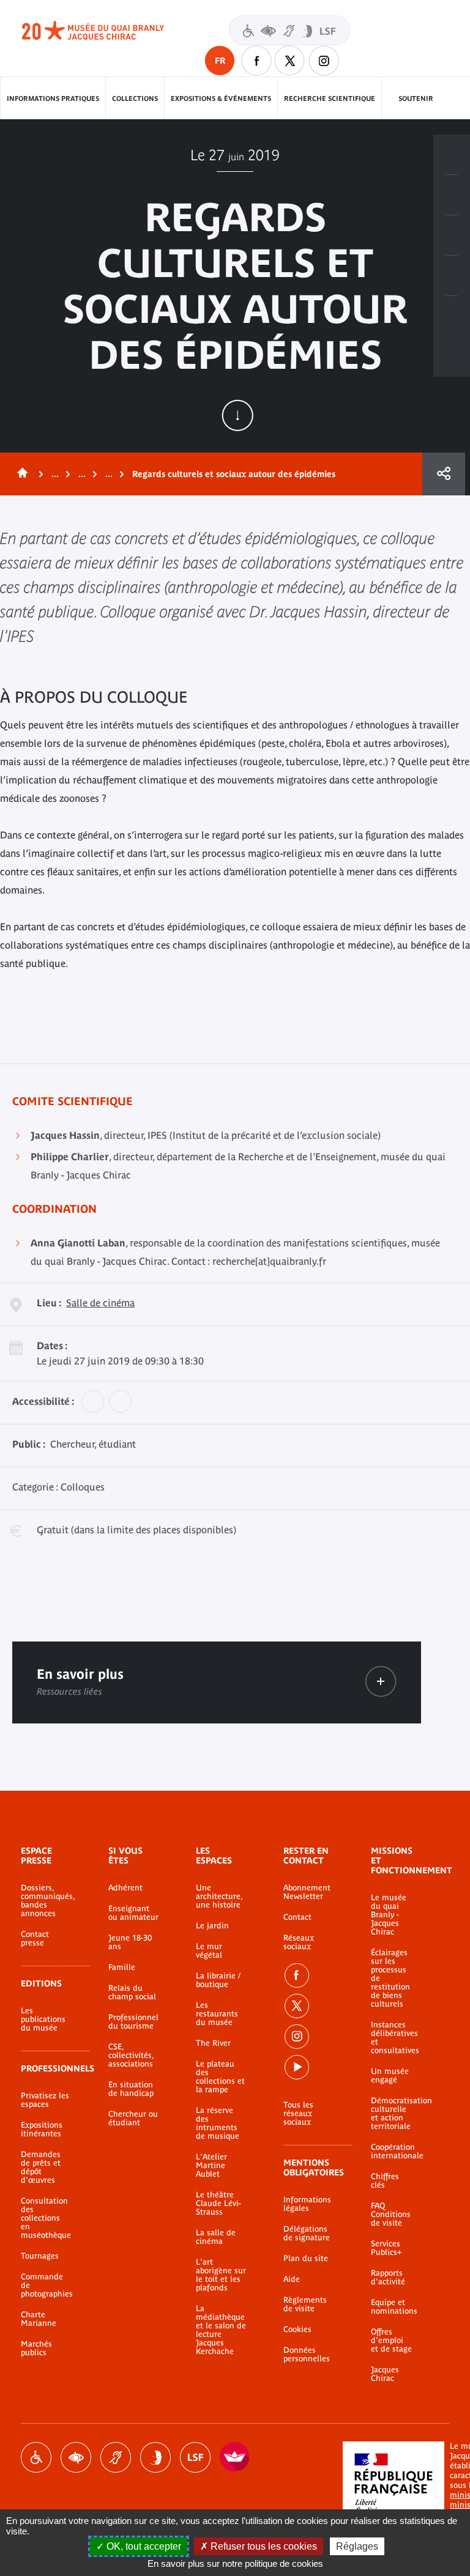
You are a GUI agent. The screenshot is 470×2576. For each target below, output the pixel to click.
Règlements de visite (305, 2304)
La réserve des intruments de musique (218, 2123)
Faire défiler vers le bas (237, 415)
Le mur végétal (209, 1951)
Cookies (297, 2330)
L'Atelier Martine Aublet (211, 2166)
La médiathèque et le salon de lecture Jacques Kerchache (221, 2330)
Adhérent (125, 1888)
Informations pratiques (53, 98)
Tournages (40, 2256)
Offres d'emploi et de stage (391, 2341)
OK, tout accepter (143, 2546)
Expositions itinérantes (42, 2130)
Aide (292, 2279)
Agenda (452, 235)
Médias (452, 276)
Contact (297, 1917)
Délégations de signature (307, 2234)
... (55, 474)
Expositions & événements (221, 98)
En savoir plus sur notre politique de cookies (235, 2563)
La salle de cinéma (216, 2237)
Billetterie (452, 155)
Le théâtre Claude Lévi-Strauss (218, 2204)
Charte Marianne (39, 2319)
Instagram (324, 61)
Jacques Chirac (385, 2374)
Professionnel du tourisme (133, 2022)
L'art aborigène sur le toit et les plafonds (221, 2275)
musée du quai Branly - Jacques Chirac (106, 31)
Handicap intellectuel (155, 2457)
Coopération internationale (392, 2152)
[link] (381, 1682)
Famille (122, 1967)
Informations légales (307, 2204)
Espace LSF (195, 2457)
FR (220, 61)
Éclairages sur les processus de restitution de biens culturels (390, 1978)
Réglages (357, 2546)
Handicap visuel (76, 2457)
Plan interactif (452, 316)
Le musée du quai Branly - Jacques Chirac (389, 1915)
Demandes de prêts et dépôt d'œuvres (41, 2167)
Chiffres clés (385, 2181)
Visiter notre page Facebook (256, 61)
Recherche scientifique (330, 98)
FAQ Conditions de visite (391, 2215)
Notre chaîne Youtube (297, 2067)
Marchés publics (36, 2348)
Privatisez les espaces (45, 2100)
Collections (135, 98)
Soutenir (416, 98)
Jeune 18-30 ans (130, 1942)
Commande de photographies (46, 2285)
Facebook (297, 1975)
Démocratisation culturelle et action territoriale (392, 2114)
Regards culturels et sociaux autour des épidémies (234, 474)
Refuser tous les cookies (263, 2546)
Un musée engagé (390, 2076)
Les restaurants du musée (217, 2014)
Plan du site (306, 2259)
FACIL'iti (235, 2457)
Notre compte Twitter (290, 61)
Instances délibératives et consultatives (392, 2038)
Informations (452, 195)
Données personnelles (307, 2355)
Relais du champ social (132, 1993)
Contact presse (35, 1939)
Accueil (20, 474)
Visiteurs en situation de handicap (289, 30)
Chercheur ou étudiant (133, 2119)
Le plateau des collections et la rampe (220, 2077)
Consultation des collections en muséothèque (46, 2218)
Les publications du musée (43, 2019)
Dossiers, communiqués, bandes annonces (46, 1901)
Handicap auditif (116, 2457)
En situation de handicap (131, 2089)
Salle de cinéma (100, 1303)
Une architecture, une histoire (219, 1897)
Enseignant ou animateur (133, 1913)
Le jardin (212, 1926)
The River (213, 2043)
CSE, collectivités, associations (131, 2056)
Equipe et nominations (392, 2307)
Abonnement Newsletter (307, 1892)
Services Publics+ (386, 2248)
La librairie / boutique (218, 1980)
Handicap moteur (36, 2457)
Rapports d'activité (388, 2278)
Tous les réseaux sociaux (298, 2114)
